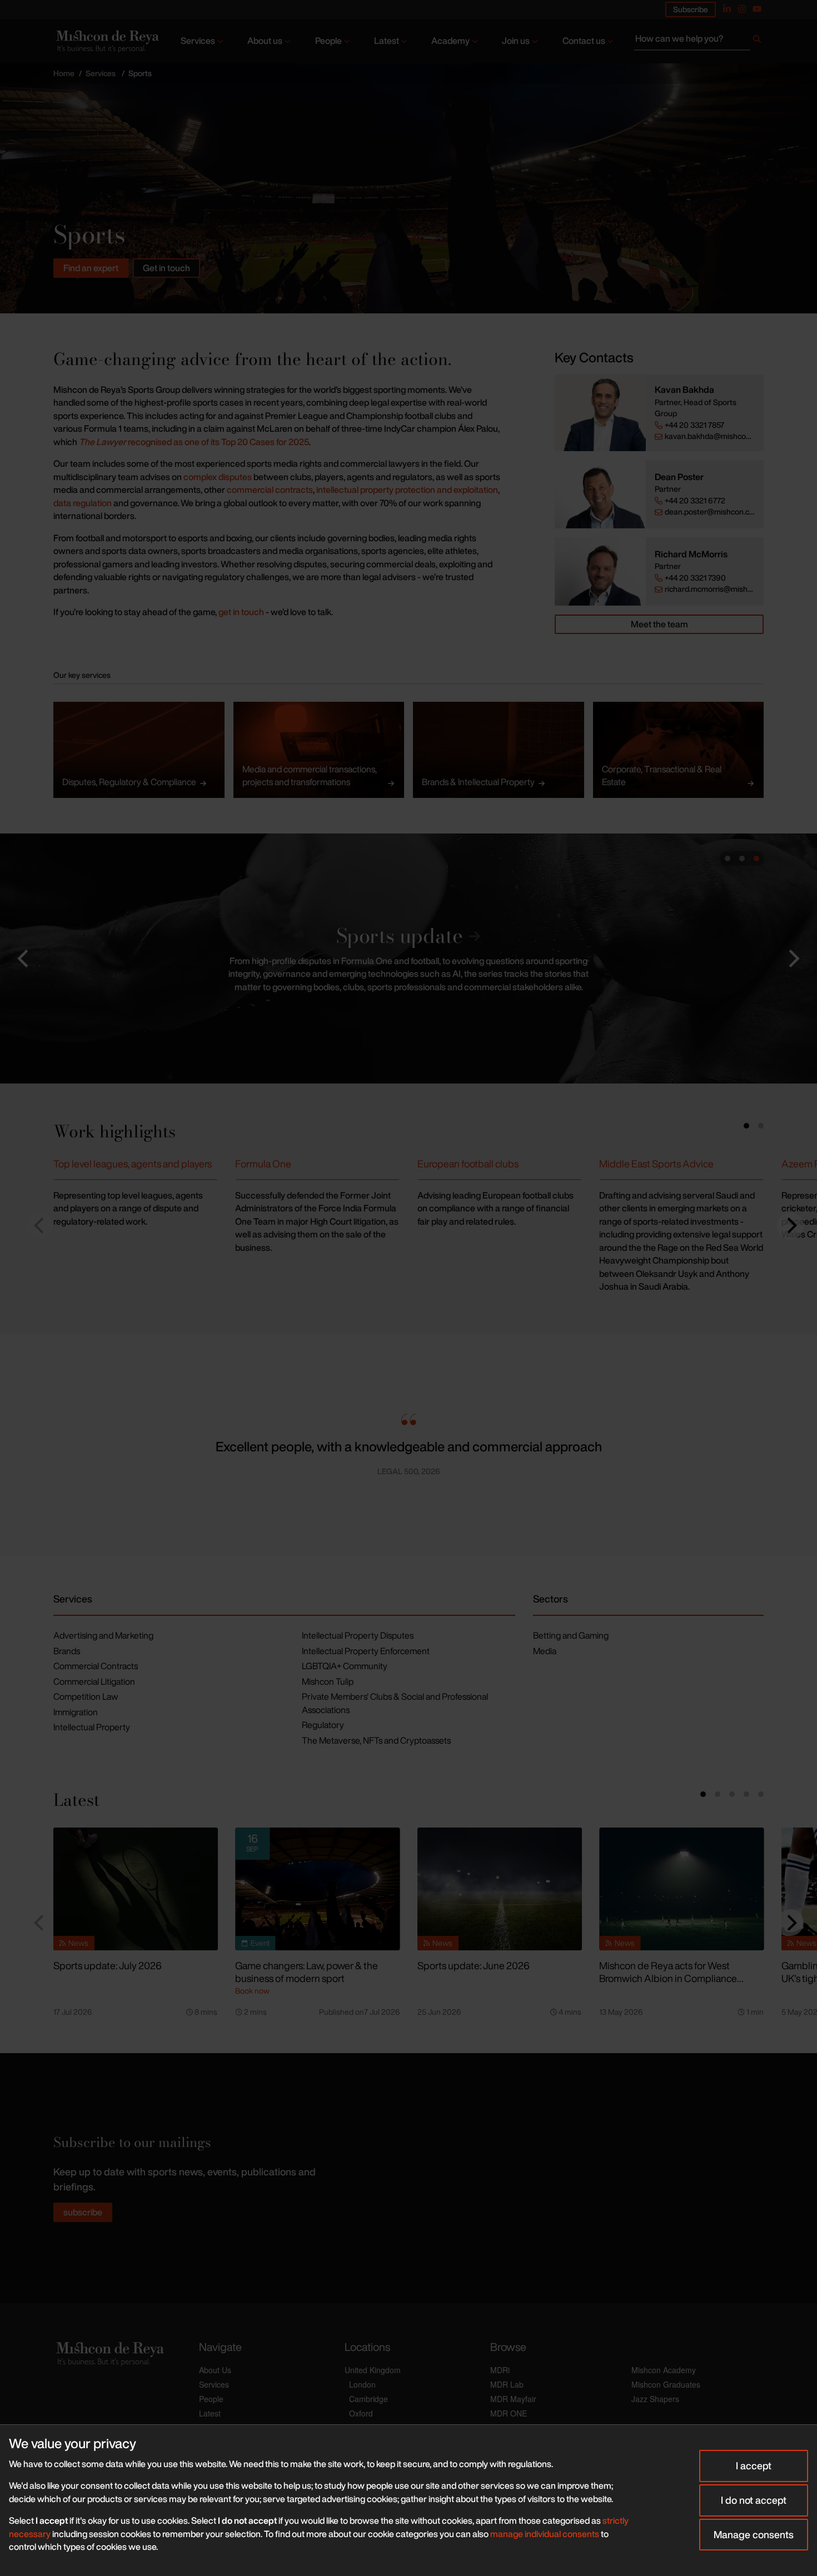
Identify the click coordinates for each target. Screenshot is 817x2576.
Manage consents (754, 2534)
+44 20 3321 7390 (695, 578)
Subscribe (691, 9)
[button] (24, 958)
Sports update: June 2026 (474, 1965)
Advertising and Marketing (103, 1635)
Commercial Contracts (96, 1666)
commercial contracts (270, 490)
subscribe (83, 2212)
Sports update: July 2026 (108, 1965)
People (328, 41)
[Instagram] (742, 9)
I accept (754, 2465)
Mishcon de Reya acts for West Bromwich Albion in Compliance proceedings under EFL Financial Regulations (670, 1984)
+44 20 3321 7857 (694, 425)
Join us (516, 41)
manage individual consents (545, 2534)
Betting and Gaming (571, 1635)
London (362, 2384)
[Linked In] (727, 9)
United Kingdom (373, 2370)
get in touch (241, 612)
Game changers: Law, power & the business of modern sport (307, 1972)
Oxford (361, 2413)
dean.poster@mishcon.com (710, 512)
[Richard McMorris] (600, 571)
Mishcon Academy (664, 2370)
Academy (450, 41)
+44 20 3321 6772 (695, 501)
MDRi (500, 2370)
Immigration (76, 1712)
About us (265, 41)
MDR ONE (509, 2413)
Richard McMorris (691, 554)
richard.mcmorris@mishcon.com (710, 589)
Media (545, 1651)
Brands (67, 1651)
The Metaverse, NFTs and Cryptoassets (376, 1740)
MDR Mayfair (513, 2399)
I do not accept (754, 2500)
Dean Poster (679, 477)
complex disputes (218, 477)
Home (64, 73)
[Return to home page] (106, 41)
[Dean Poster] (600, 494)
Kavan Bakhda (684, 390)
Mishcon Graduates (666, 2384)
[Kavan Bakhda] (600, 413)
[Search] (757, 41)
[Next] (790, 1226)
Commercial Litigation (94, 1681)
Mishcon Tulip (328, 1681)
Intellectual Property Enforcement (366, 1651)
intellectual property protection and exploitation (407, 490)
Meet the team (659, 624)
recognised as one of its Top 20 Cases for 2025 (194, 442)
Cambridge (368, 2399)
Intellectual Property (92, 1727)
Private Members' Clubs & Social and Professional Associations (395, 1703)
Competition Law (86, 1696)
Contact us (584, 41)
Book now (252, 1991)
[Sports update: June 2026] (500, 1889)
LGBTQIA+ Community (345, 1666)
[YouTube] (757, 9)
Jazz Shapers (655, 2399)
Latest (387, 41)
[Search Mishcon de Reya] (699, 41)
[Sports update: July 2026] (136, 1889)
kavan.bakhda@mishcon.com (710, 436)
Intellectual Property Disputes (358, 1635)
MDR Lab (507, 2384)
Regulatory (323, 1725)
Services (198, 41)
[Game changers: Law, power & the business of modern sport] (317, 1889)
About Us (215, 2370)
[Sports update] (409, 958)
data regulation (83, 503)
